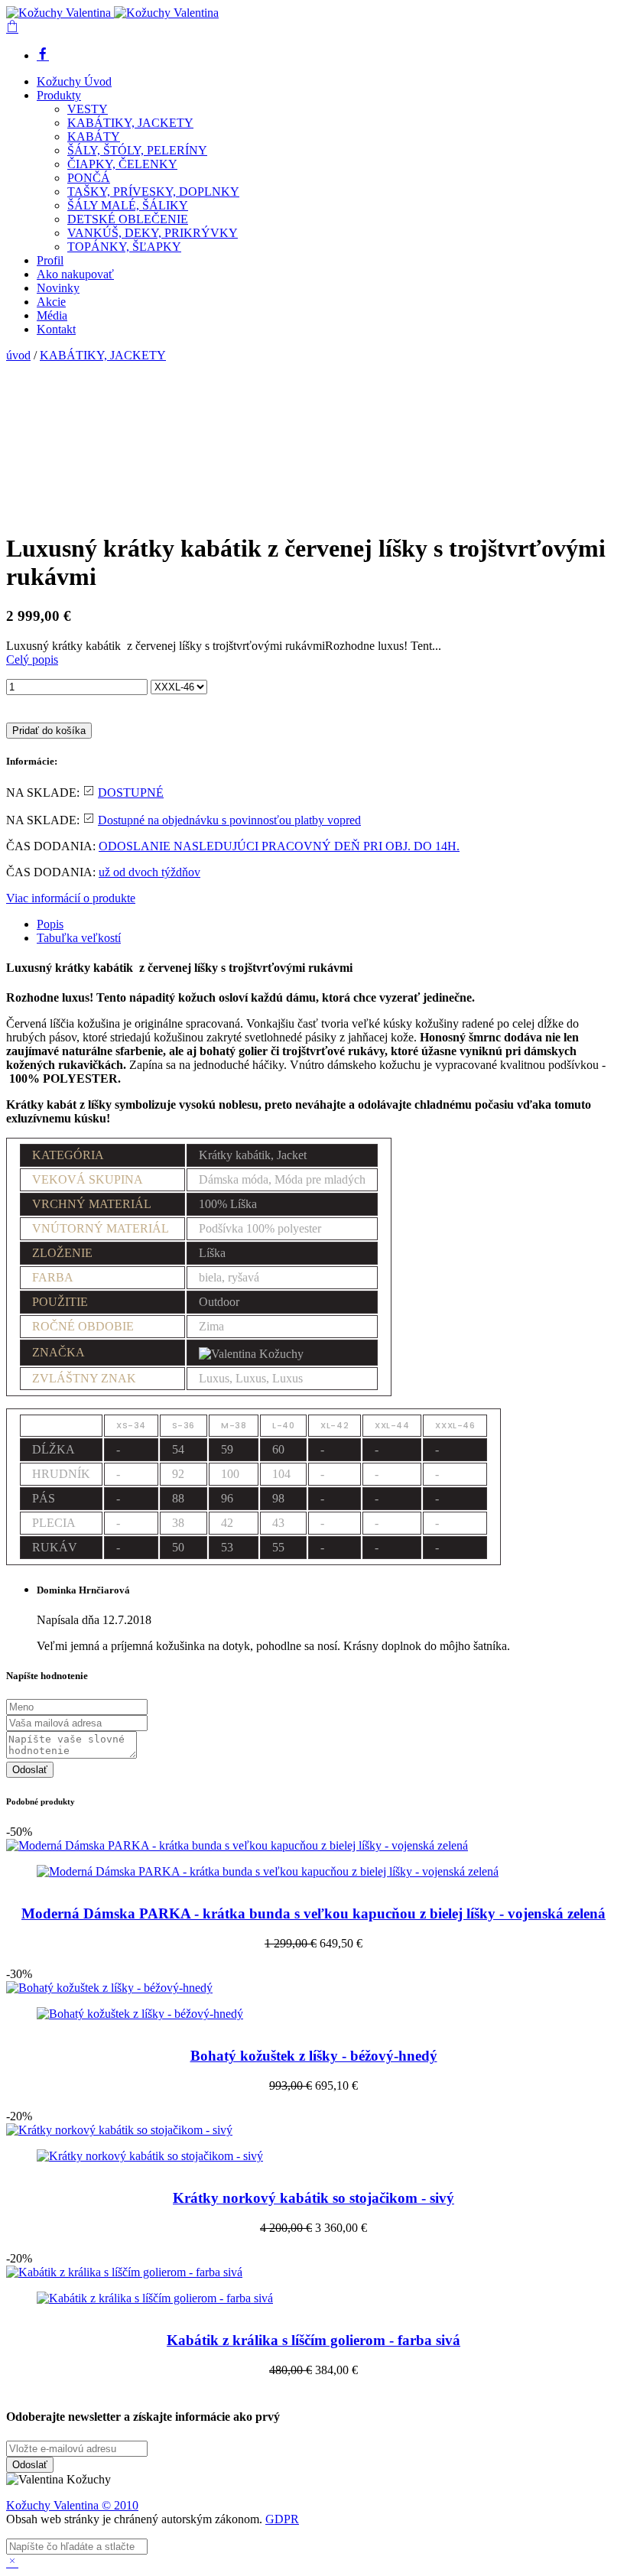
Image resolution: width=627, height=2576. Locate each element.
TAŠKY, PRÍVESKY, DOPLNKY (153, 192)
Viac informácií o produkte (71, 898)
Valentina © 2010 (96, 2505)
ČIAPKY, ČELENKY (122, 164)
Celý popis (32, 659)
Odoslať (30, 1770)
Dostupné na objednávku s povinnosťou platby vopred (229, 820)
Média (52, 315)
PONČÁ (89, 178)
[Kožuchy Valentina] (112, 13)
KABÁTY (94, 136)
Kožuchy (30, 2505)
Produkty (59, 95)
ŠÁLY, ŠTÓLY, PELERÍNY (137, 150)
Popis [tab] (50, 924)
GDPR (282, 2519)
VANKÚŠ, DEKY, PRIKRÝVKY (153, 233)
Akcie (51, 302)
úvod (18, 355)
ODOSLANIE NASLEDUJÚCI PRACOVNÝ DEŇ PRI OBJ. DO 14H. (279, 846)
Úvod (74, 81)
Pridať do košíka (49, 731)
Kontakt (56, 329)
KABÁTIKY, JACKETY (130, 123)
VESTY (88, 109)
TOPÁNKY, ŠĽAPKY (124, 247)
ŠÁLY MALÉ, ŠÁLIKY (128, 205)
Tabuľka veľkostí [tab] (79, 938)
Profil (50, 260)
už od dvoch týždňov (149, 872)
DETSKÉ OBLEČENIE (128, 219)
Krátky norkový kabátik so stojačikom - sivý (313, 2198)
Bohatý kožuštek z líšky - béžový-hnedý (314, 2056)
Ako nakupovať (75, 274)
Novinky (58, 288)
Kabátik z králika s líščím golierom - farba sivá (313, 2340)
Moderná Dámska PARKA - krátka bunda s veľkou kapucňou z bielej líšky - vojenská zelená (313, 1913)
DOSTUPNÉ (131, 793)
